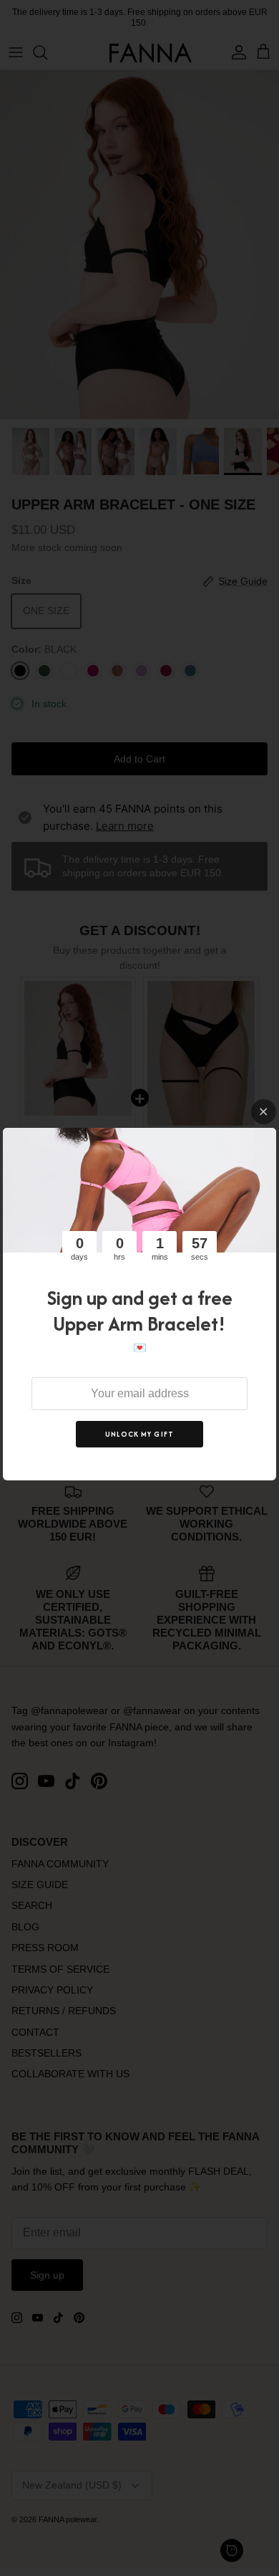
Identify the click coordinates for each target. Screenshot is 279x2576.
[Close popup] (264, 1112)
